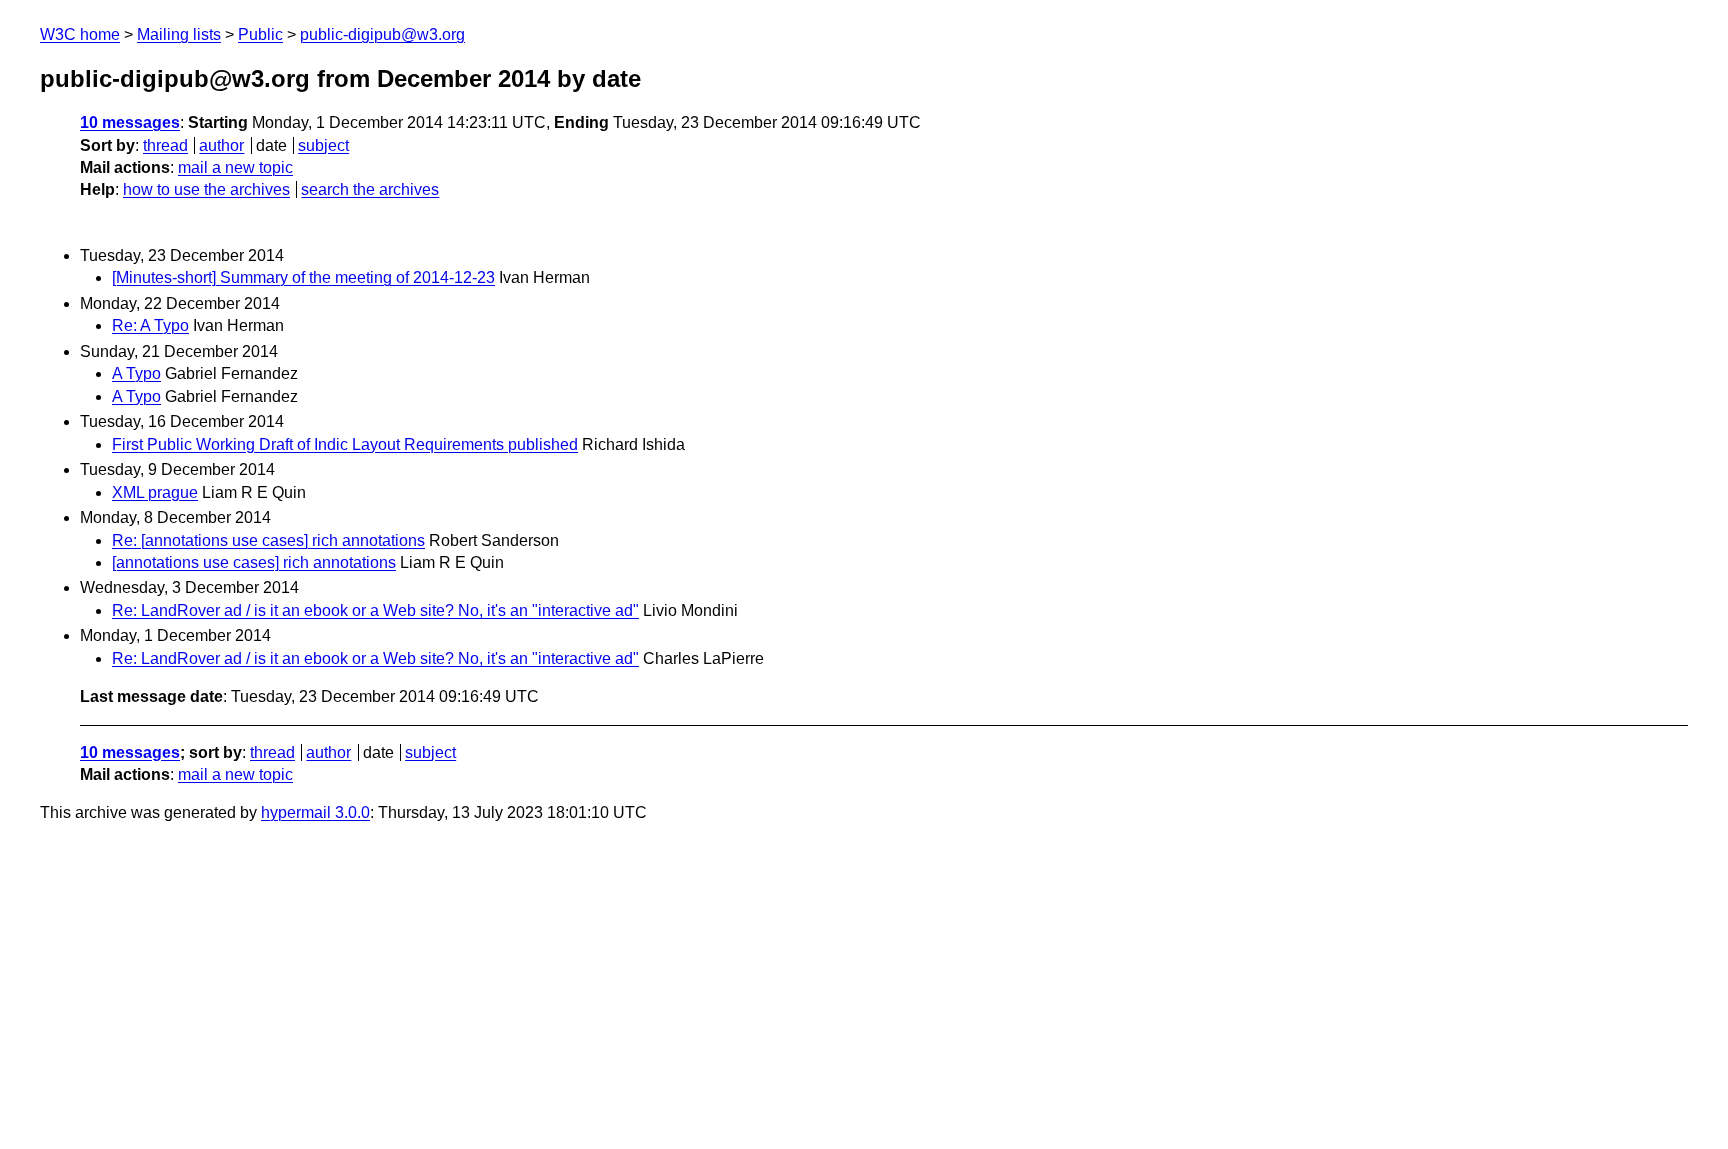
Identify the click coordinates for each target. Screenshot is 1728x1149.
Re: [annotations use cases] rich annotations (268, 540)
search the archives (370, 189)
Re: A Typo (150, 325)
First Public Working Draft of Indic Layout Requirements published (345, 444)
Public (260, 34)
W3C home (80, 34)
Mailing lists (179, 34)
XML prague (155, 492)
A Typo (136, 373)
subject (323, 145)
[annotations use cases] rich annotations (254, 562)
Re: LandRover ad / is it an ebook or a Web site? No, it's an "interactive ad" (375, 610)
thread (165, 145)
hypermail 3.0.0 (315, 812)
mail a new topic (235, 167)
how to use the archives (206, 189)
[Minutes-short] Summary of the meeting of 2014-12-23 (303, 277)
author (221, 145)
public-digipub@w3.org (382, 34)
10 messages (130, 122)
